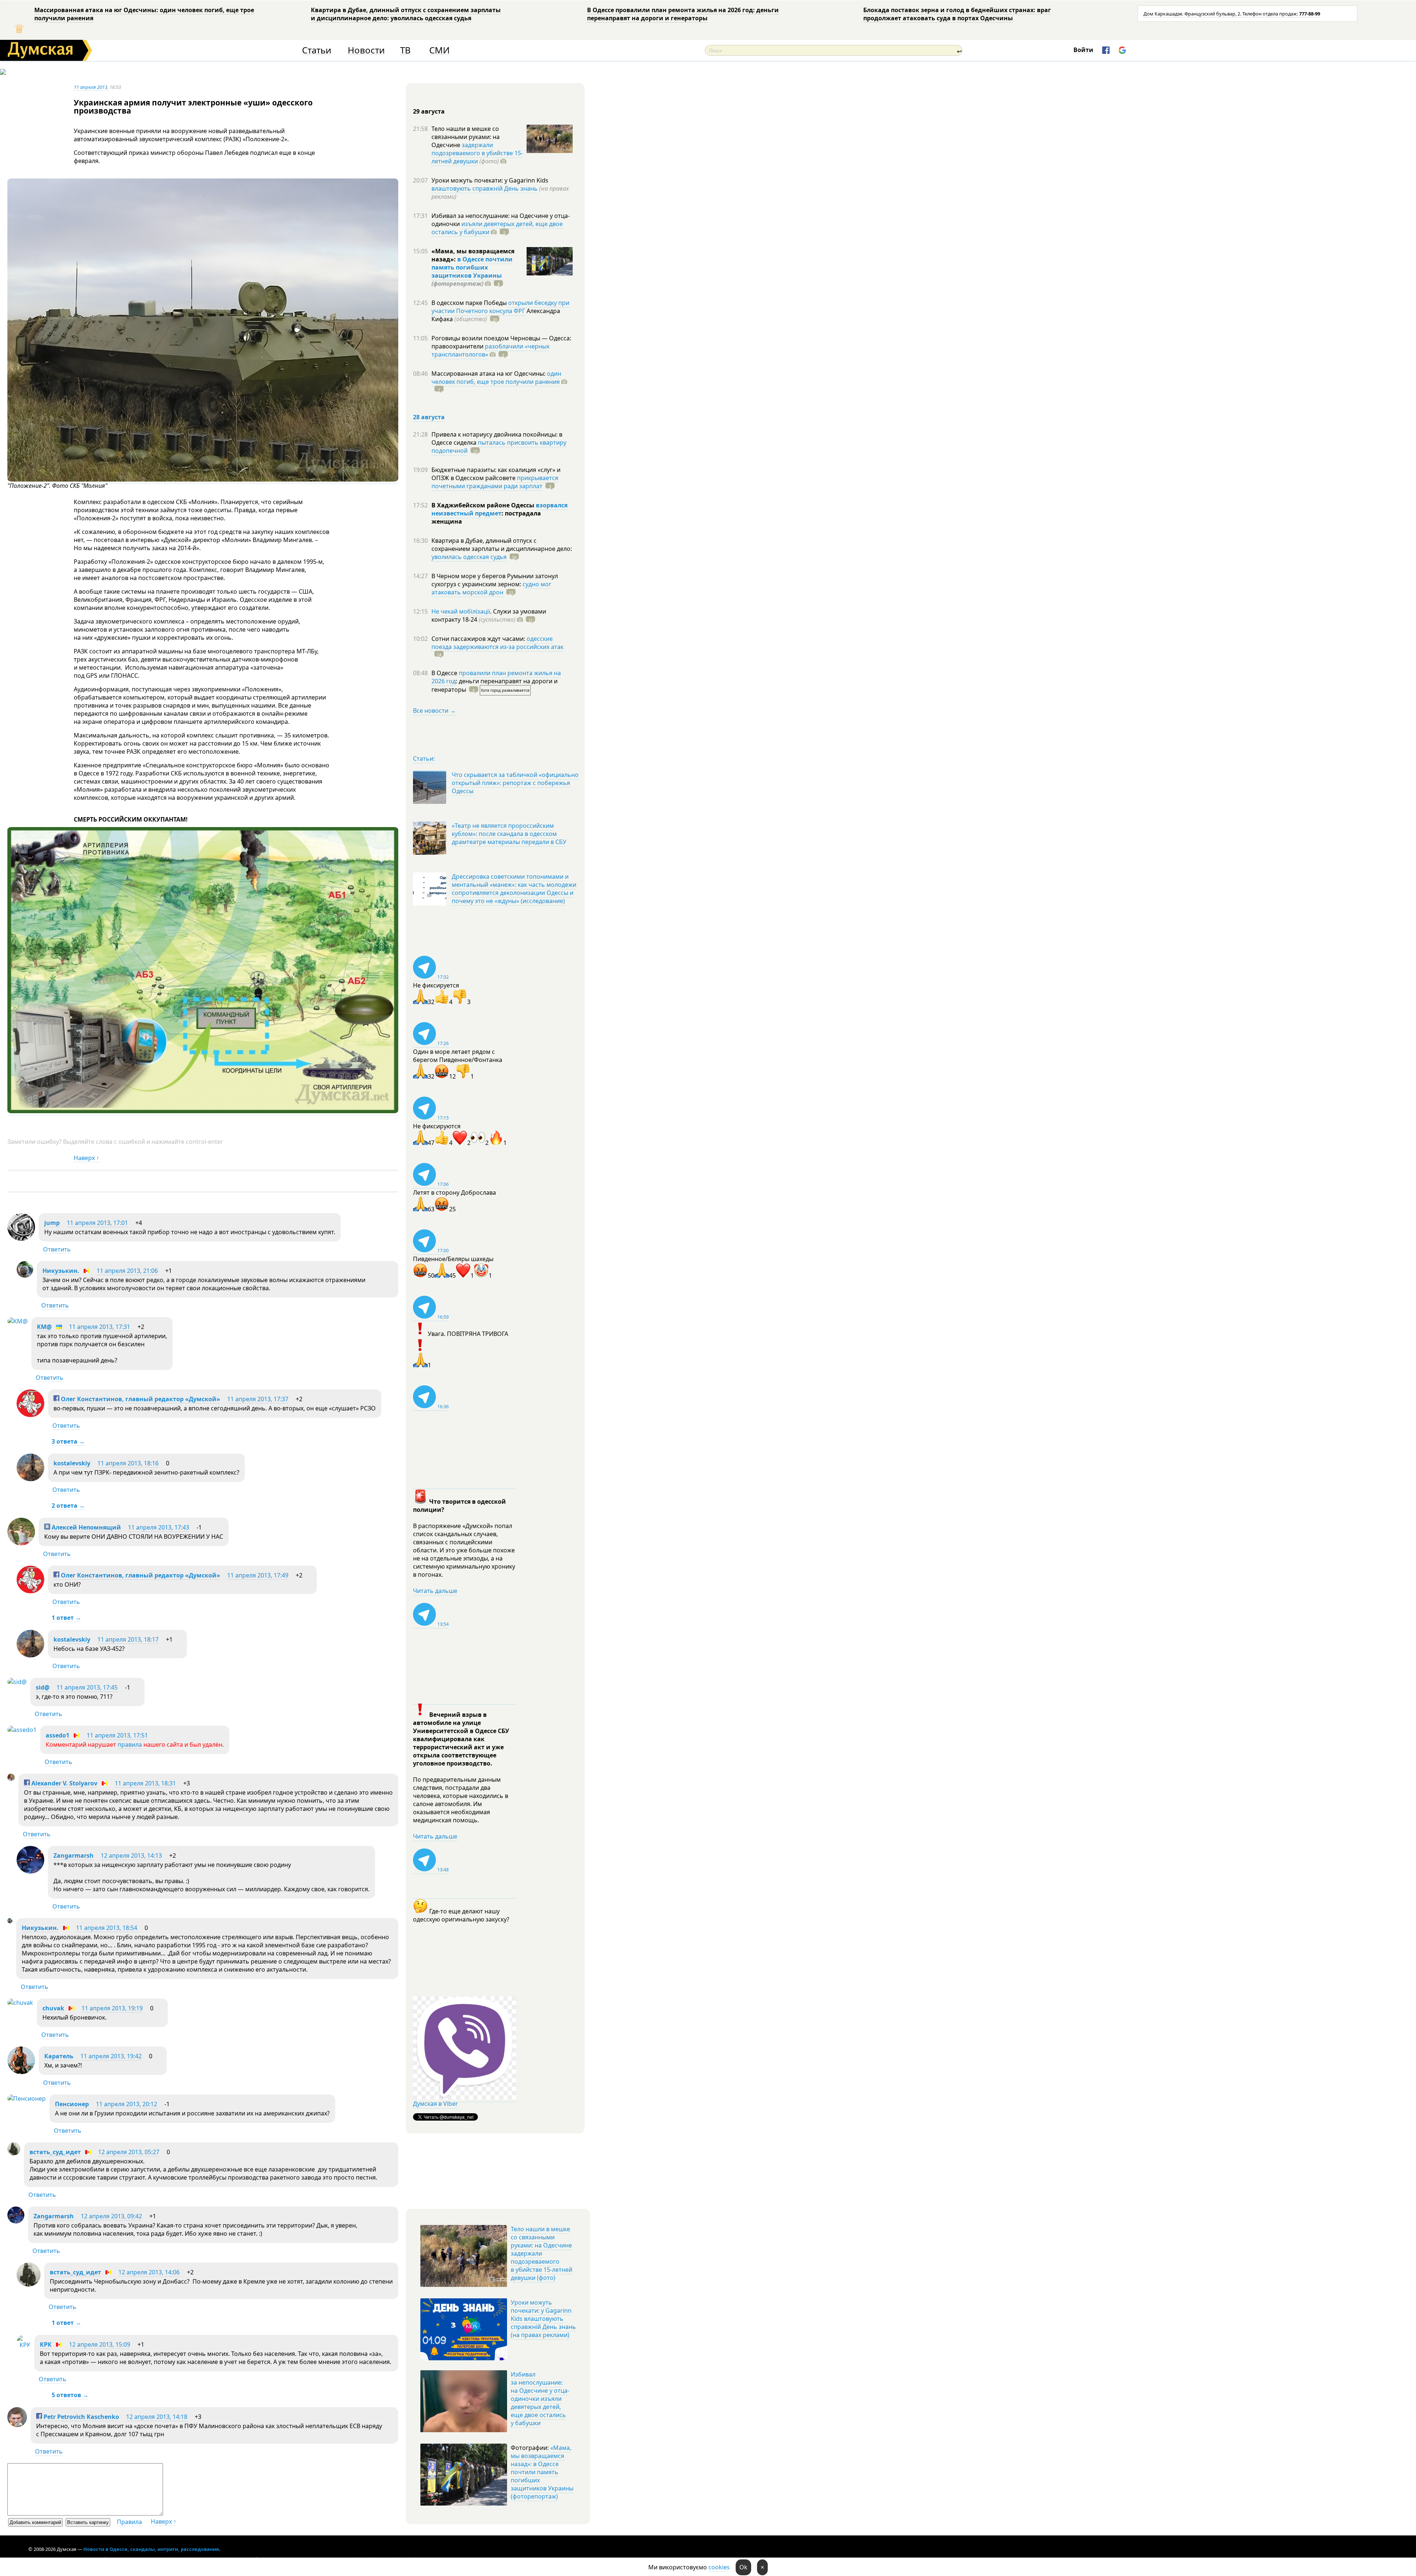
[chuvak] (20, 2003)
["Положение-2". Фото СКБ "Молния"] (203, 480)
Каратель (59, 2056)
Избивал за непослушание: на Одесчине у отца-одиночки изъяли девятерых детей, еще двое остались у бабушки (540, 2399)
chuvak (53, 2008)
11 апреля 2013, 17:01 (97, 1223)
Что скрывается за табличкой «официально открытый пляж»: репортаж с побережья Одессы (515, 783)
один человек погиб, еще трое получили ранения (496, 378)
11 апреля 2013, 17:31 (100, 1327)
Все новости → (434, 711)
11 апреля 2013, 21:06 (127, 1271)
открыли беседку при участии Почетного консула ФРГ (500, 307)
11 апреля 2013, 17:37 (258, 1399)
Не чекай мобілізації (461, 611)
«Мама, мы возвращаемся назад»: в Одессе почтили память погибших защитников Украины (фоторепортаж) (542, 2472)
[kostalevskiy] (30, 1479)
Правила (129, 2522)
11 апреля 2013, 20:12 (126, 2104)
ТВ (405, 50)
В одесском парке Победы (470, 303)
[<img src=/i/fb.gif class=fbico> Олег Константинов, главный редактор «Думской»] (30, 1415)
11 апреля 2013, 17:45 (87, 1687)
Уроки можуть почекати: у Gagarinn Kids (490, 180)
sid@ (43, 1687)
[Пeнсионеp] (27, 2098)
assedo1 (58, 1735)
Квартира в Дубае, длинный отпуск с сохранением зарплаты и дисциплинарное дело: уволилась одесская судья (406, 14)
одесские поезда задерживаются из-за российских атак (497, 643)
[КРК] (24, 2345)
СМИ (439, 50)
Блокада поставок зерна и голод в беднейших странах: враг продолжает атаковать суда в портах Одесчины (957, 14)
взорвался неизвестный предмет (499, 509)
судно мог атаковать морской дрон (491, 588)
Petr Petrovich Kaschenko (81, 2417)
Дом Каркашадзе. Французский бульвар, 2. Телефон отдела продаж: (1232, 14)
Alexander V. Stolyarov (64, 1783)
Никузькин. (61, 1271)
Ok (743, 2567)
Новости (366, 50)
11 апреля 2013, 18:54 (107, 1928)
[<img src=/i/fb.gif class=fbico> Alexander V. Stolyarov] (11, 1779)
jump (52, 1223)
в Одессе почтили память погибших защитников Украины (472, 267)
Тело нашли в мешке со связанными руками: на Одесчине (466, 137)
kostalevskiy (72, 1463)
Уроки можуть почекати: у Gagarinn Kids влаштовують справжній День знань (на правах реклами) (543, 2319)
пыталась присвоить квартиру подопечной (499, 447)
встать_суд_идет (55, 2152)
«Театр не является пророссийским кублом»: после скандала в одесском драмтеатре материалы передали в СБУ (509, 834)
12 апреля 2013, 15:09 (100, 2344)
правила (130, 1744)
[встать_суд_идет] (14, 2153)
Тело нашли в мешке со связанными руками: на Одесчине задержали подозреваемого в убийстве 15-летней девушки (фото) (542, 2253)
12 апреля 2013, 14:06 (149, 2272)
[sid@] (17, 1682)
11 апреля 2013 (91, 87)
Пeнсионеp (72, 2104)
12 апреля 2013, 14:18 (157, 2417)
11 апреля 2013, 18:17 (128, 1639)
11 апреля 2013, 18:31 (145, 1783)
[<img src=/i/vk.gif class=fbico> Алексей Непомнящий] (21, 1543)
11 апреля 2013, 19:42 (111, 2056)
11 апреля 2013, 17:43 (159, 1527)
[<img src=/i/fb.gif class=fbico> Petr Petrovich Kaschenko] (17, 2425)
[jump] (21, 1239)
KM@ (44, 1327)
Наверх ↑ (86, 1158)
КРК (46, 2344)
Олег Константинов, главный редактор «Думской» (140, 1399)
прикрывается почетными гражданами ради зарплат (495, 482)
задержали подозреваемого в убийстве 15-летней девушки (477, 153)
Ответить (57, 1249)
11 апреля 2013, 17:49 (258, 1575)
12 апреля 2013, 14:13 (131, 1855)
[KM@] (18, 1321)
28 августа (429, 417)
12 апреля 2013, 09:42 (111, 2216)
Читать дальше (435, 1591)
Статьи (317, 50)
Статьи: (424, 758)
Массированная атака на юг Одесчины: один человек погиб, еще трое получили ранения (144, 14)
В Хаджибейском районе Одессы (484, 505)
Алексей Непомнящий (86, 1527)
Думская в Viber (435, 2104)
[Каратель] (21, 2072)
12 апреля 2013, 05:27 (129, 2152)
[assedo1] (22, 1730)
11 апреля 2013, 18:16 (128, 1463)
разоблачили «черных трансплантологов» (490, 350)
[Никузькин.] (25, 1275)
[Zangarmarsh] (30, 1871)
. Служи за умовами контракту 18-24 (489, 615)
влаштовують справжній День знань (485, 188)
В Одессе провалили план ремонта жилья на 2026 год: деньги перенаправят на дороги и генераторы (683, 14)
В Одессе (445, 673)
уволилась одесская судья (469, 557)
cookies (719, 2567)
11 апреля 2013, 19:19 (112, 2008)
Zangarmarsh (74, 1855)
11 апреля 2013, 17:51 (117, 1735)
